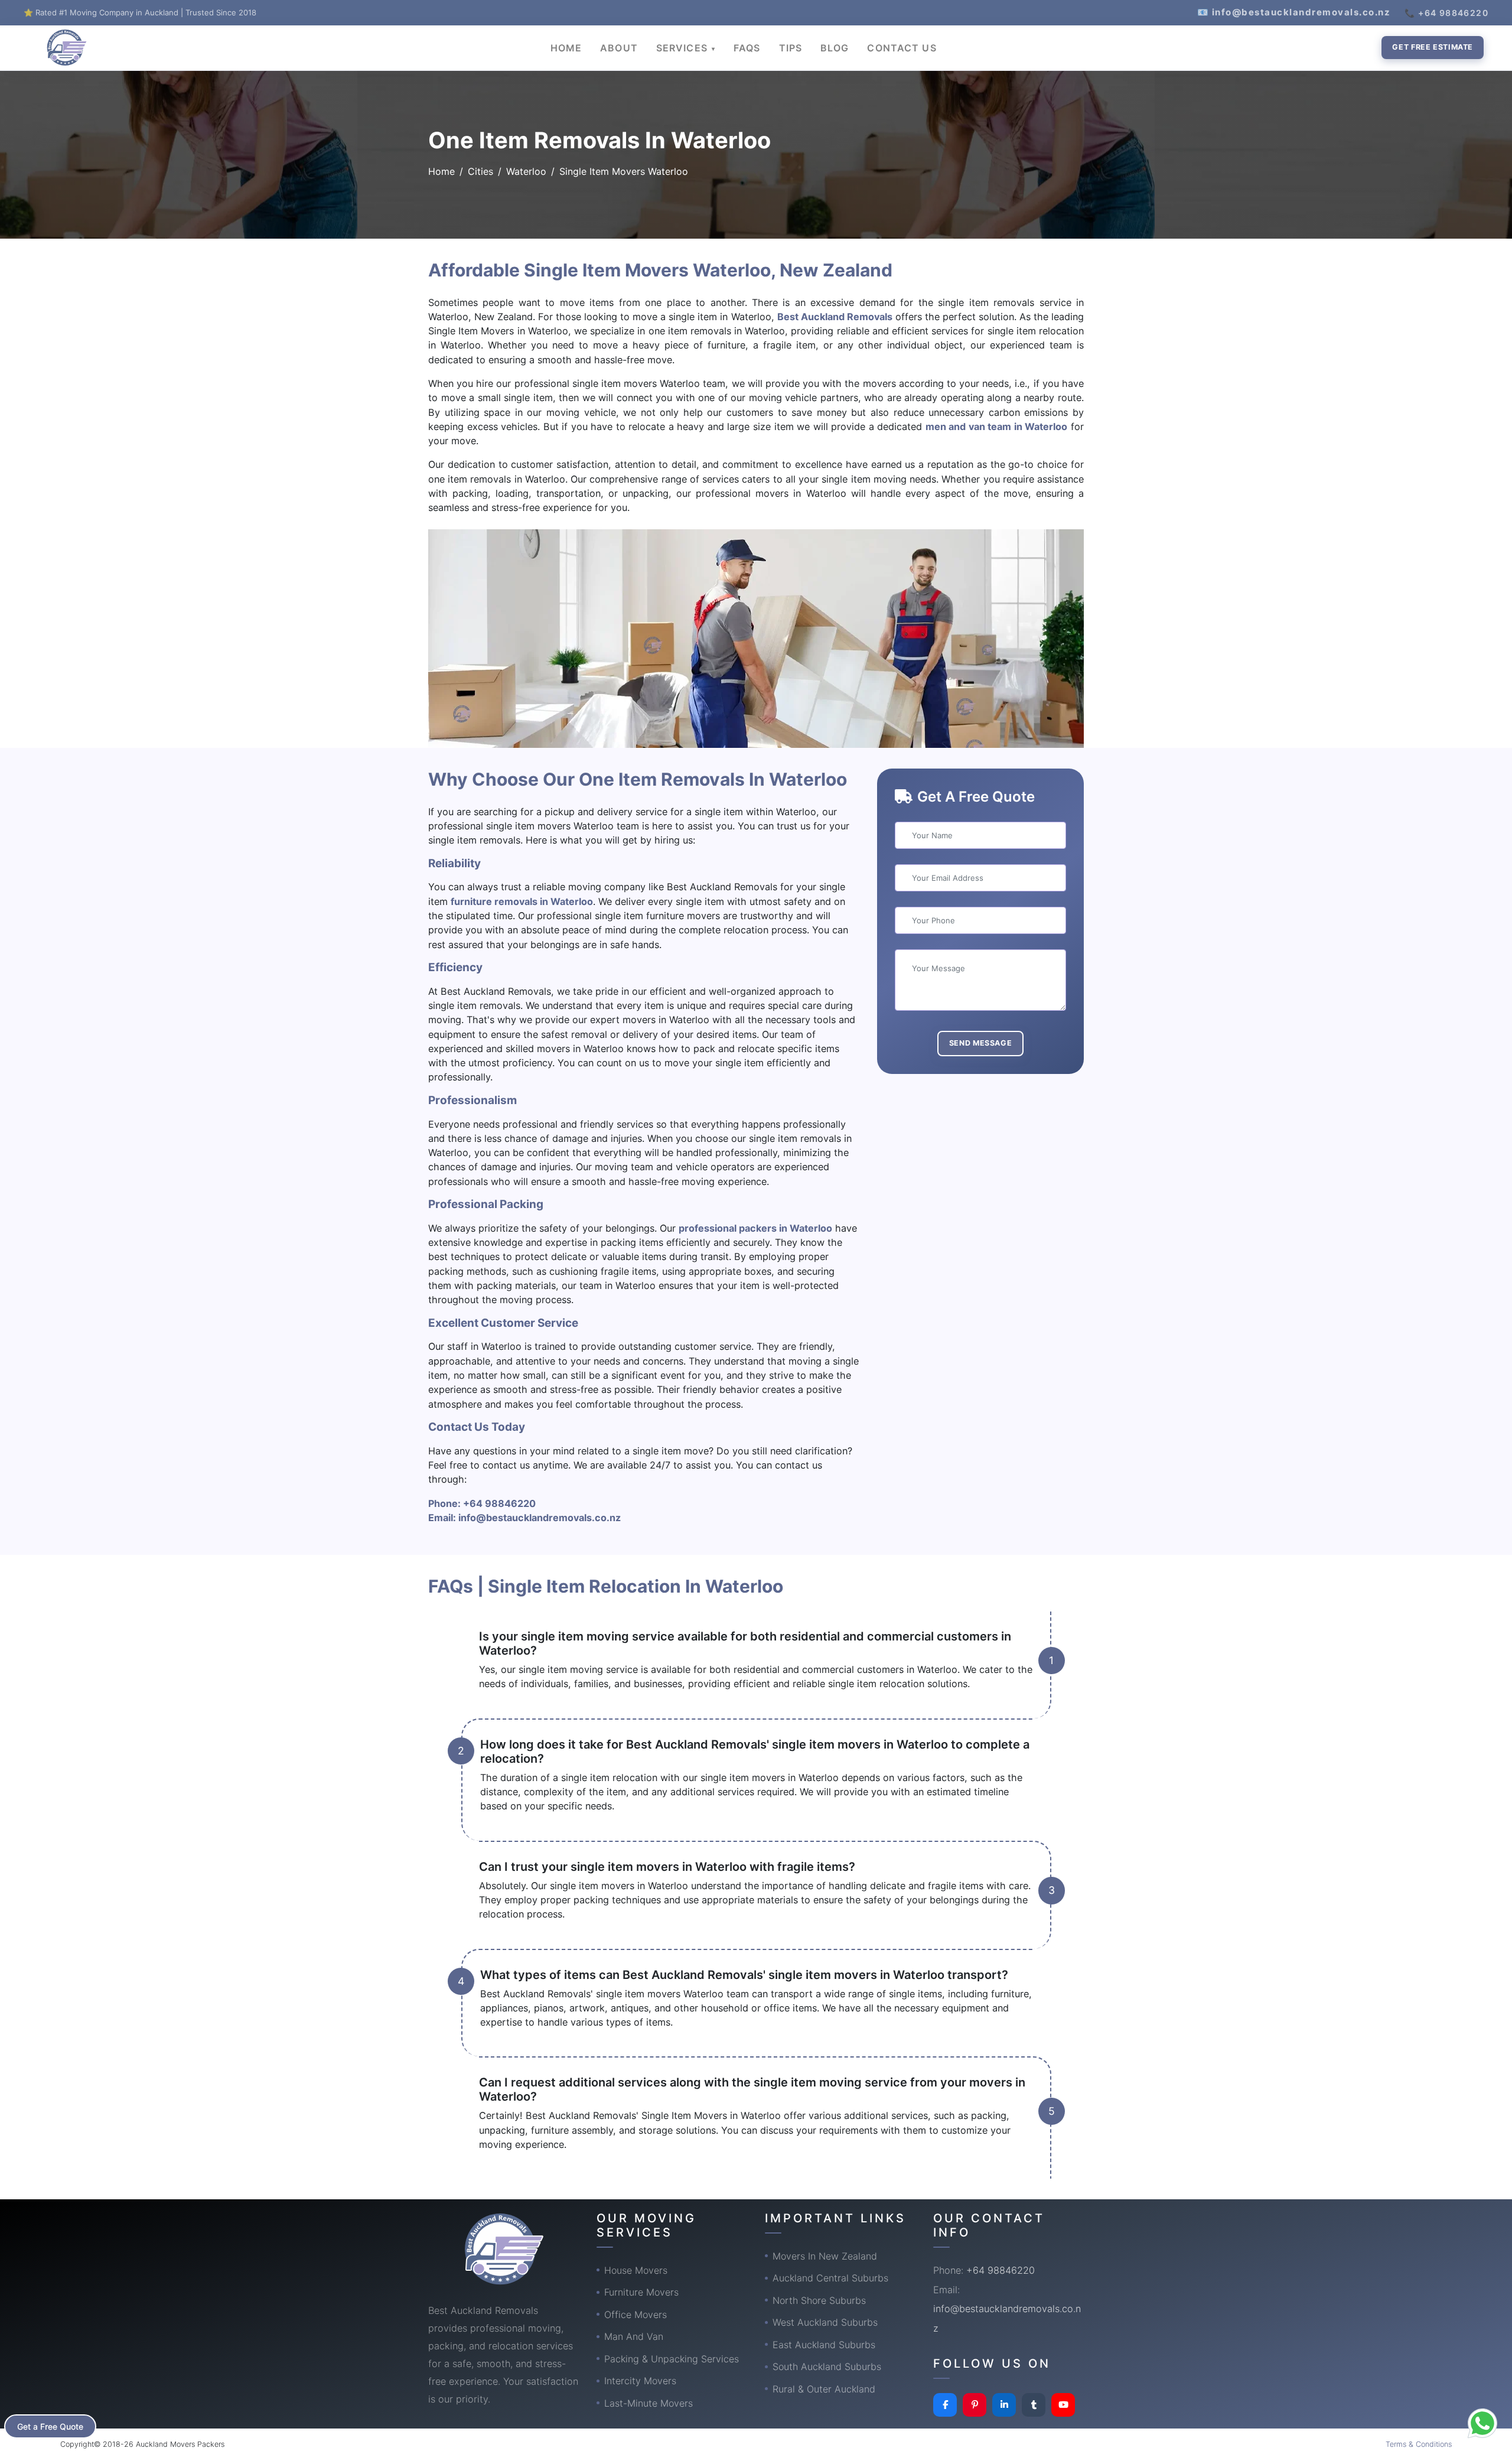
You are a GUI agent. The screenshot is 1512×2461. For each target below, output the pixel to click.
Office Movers (636, 2314)
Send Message (981, 1043)
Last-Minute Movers (649, 2403)
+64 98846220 (499, 1503)
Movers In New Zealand (825, 2256)
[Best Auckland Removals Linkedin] (1004, 2405)
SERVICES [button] (683, 48)
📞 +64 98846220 (1446, 13)
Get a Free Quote (50, 2426)
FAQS (747, 48)
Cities (480, 171)
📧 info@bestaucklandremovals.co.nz (1294, 12)
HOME (566, 48)
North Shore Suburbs (819, 2300)
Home (441, 171)
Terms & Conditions (1419, 2444)
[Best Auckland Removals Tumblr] (1034, 2405)
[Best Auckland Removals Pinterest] (975, 2405)
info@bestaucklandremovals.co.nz (540, 1518)
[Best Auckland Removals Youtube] (1063, 2405)
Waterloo (526, 171)
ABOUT (619, 48)
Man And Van (634, 2336)
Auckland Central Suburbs (830, 2278)
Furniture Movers (641, 2292)
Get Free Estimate (1433, 47)
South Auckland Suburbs (827, 2366)
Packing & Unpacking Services (672, 2359)
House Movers (636, 2270)
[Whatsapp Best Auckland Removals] (1482, 2423)
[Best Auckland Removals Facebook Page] (945, 2405)
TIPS (791, 48)
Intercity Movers (640, 2381)
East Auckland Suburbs (824, 2345)
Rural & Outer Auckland (824, 2389)
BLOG (835, 48)
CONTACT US (902, 48)
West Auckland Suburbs (825, 2322)
